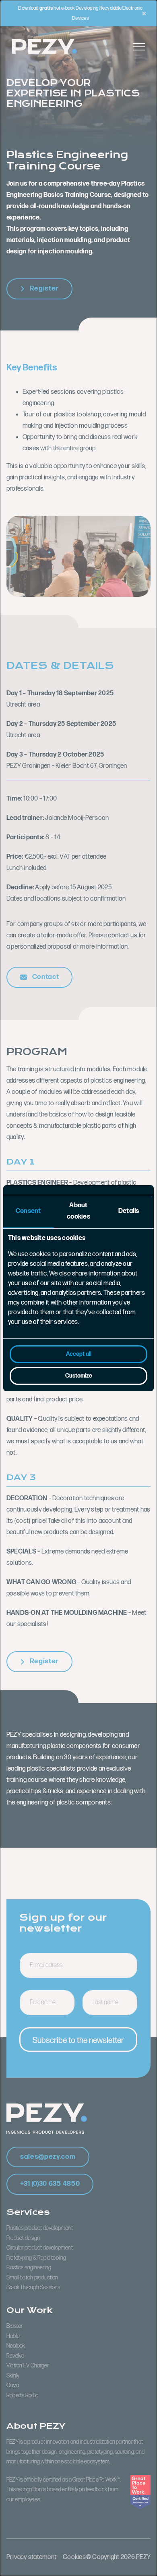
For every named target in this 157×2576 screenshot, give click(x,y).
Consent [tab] (28, 1211)
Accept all (79, 1354)
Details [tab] (129, 1211)
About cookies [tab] (78, 1211)
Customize (79, 1376)
